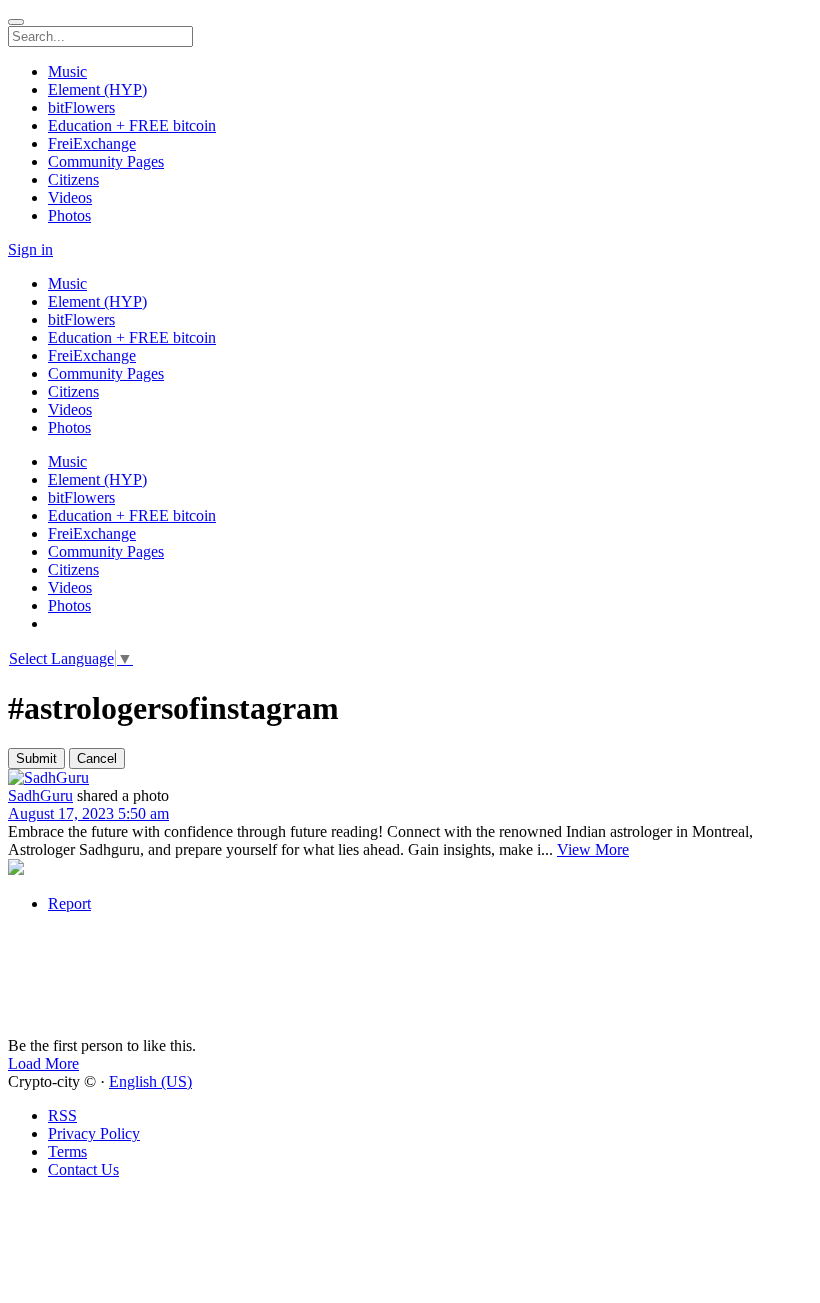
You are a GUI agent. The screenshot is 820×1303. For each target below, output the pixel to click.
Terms (67, 1151)
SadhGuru (40, 795)
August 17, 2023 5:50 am (88, 813)
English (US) (150, 1081)
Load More (43, 1063)
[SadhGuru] (410, 778)
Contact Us (83, 1169)
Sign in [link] (30, 249)
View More (593, 849)
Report (69, 903)
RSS (62, 1115)
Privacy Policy (94, 1133)
